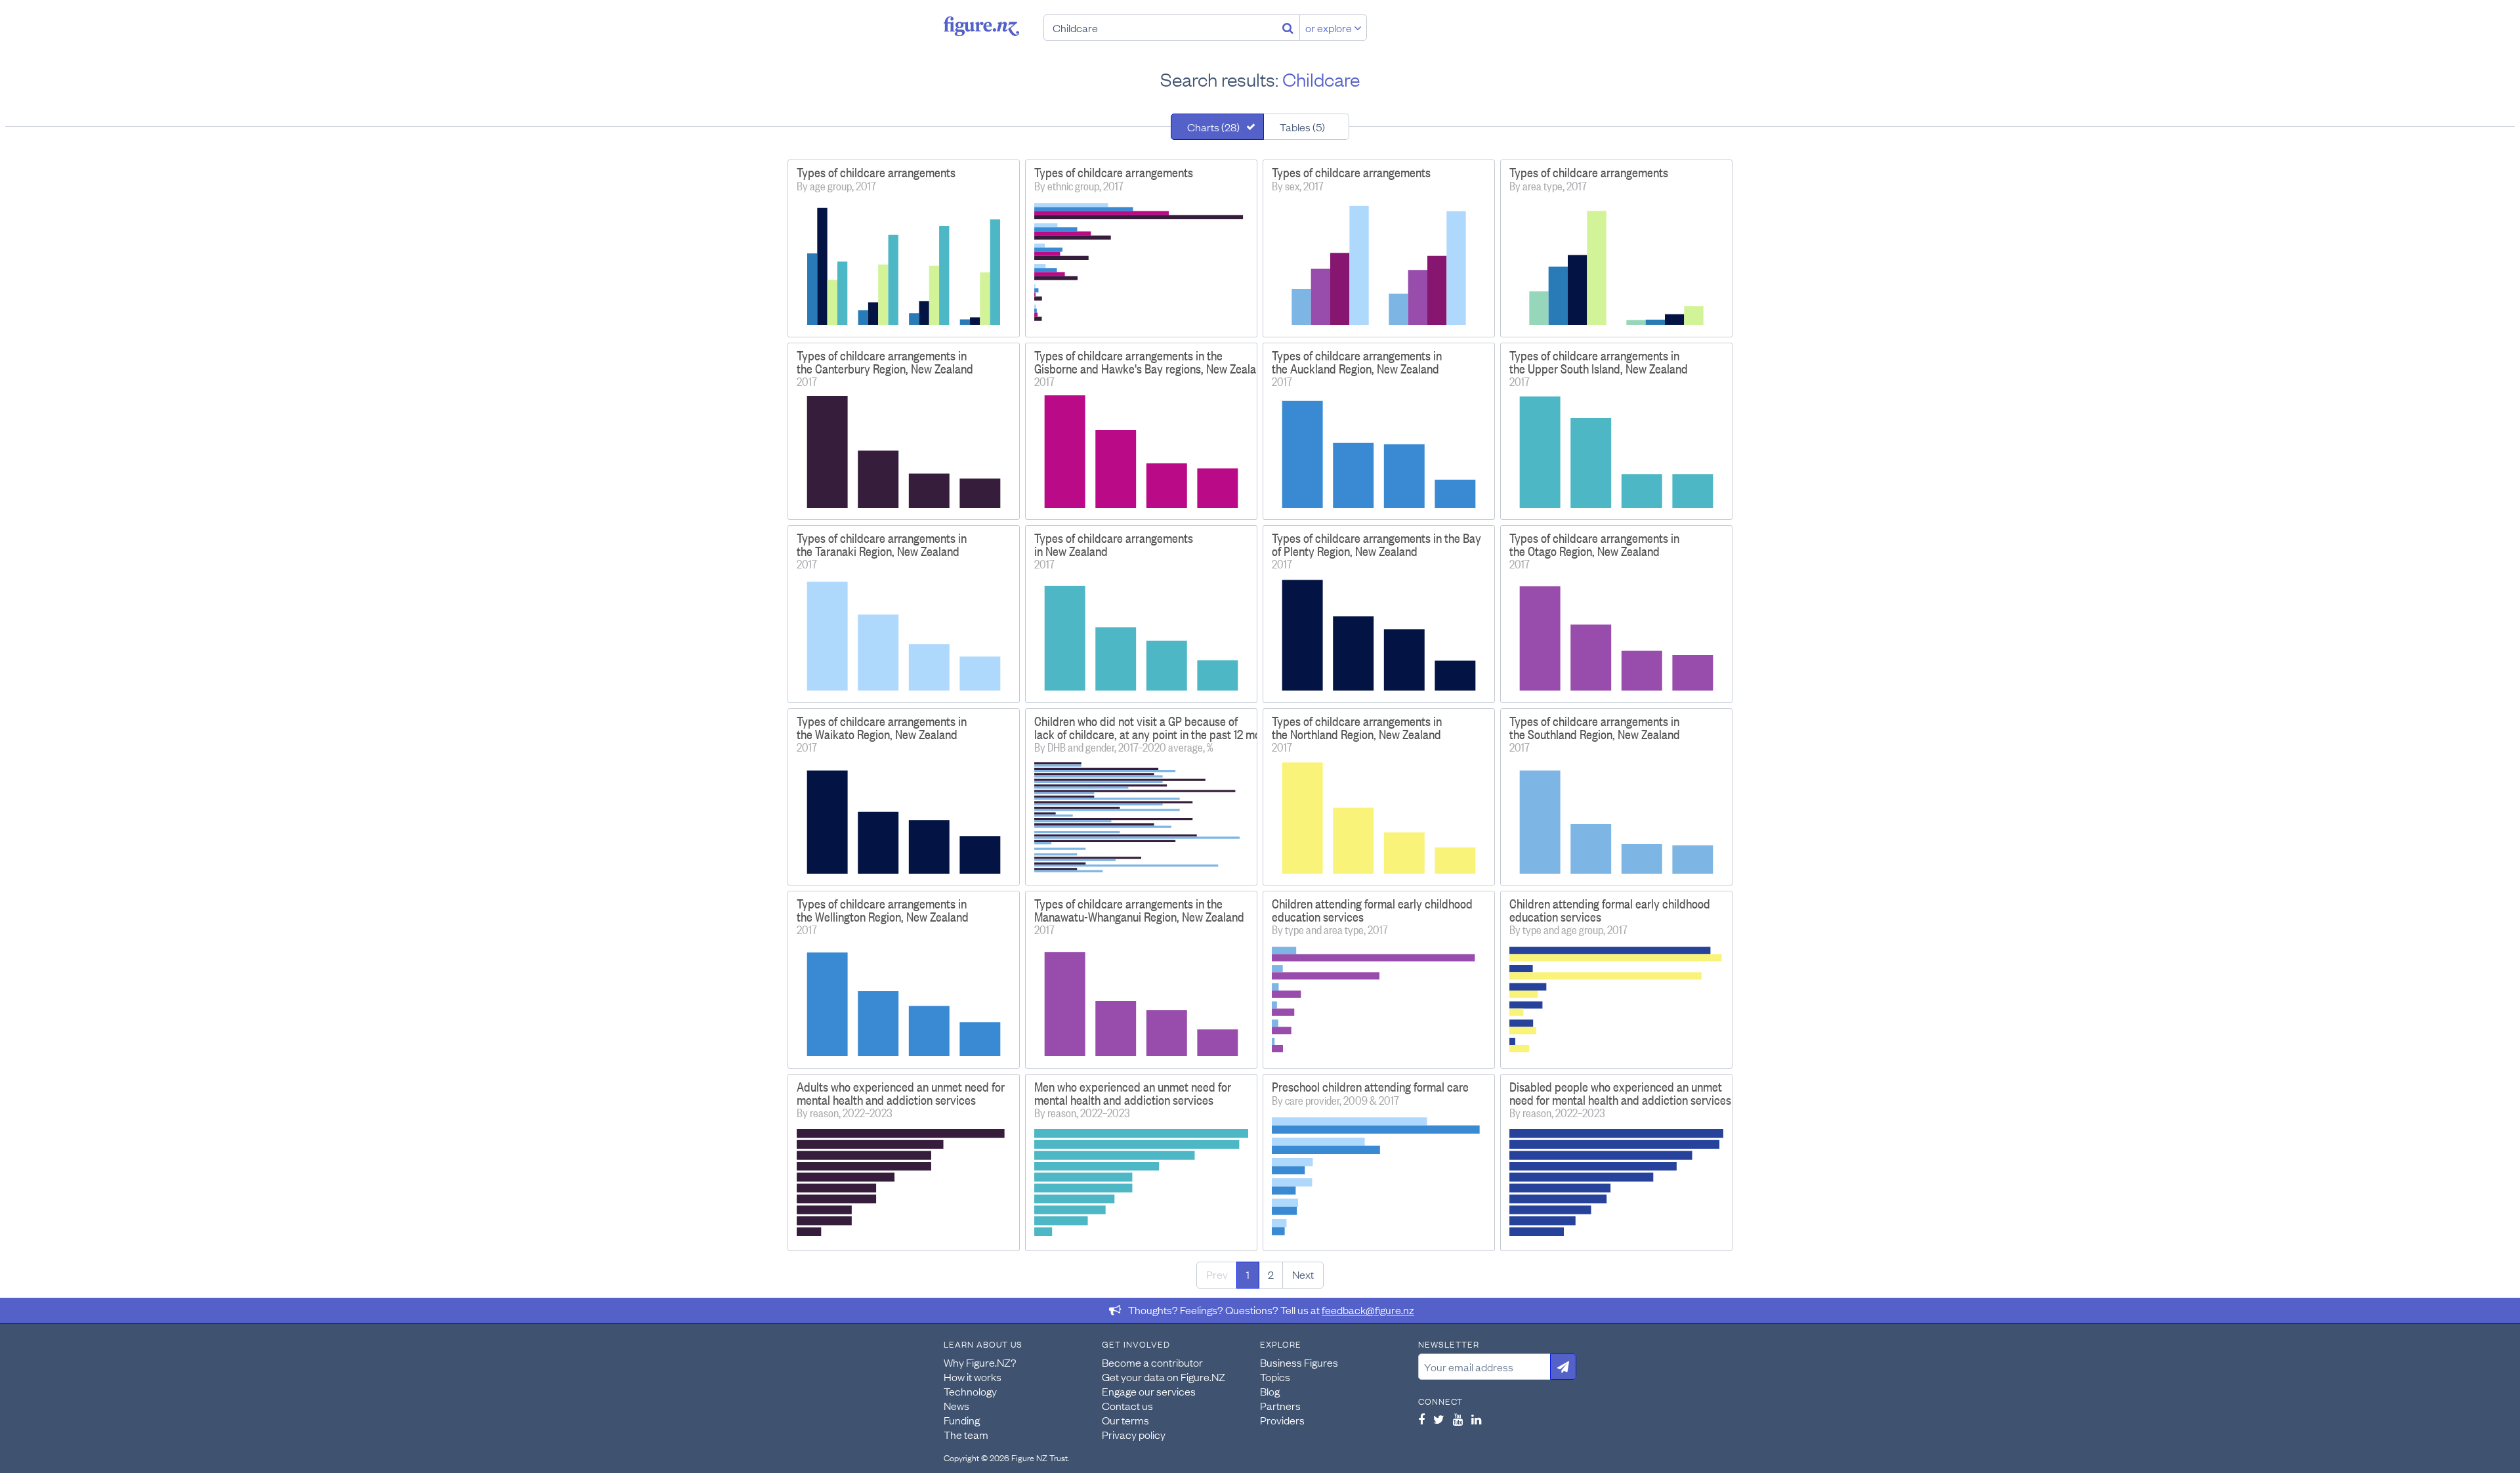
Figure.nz (981, 26)
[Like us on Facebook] (1421, 1419)
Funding (962, 1420)
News (956, 1405)
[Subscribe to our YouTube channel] (1458, 1419)
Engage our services (1149, 1391)
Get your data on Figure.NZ (1164, 1377)
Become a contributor (1152, 1362)
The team (966, 1434)
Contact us (1127, 1405)
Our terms (1125, 1420)
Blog (1270, 1391)
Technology (970, 1391)
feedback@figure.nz (1368, 1310)
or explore (1330, 28)
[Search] (1288, 28)
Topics (1275, 1377)
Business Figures (1299, 1362)
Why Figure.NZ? (980, 1362)
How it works (973, 1377)
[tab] (1217, 127)
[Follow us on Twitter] (1439, 1419)
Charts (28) (1213, 127)
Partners (1280, 1405)
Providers (1282, 1420)
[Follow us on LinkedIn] (1476, 1419)
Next (1303, 1274)
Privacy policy (1134, 1434)
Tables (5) (1302, 127)
